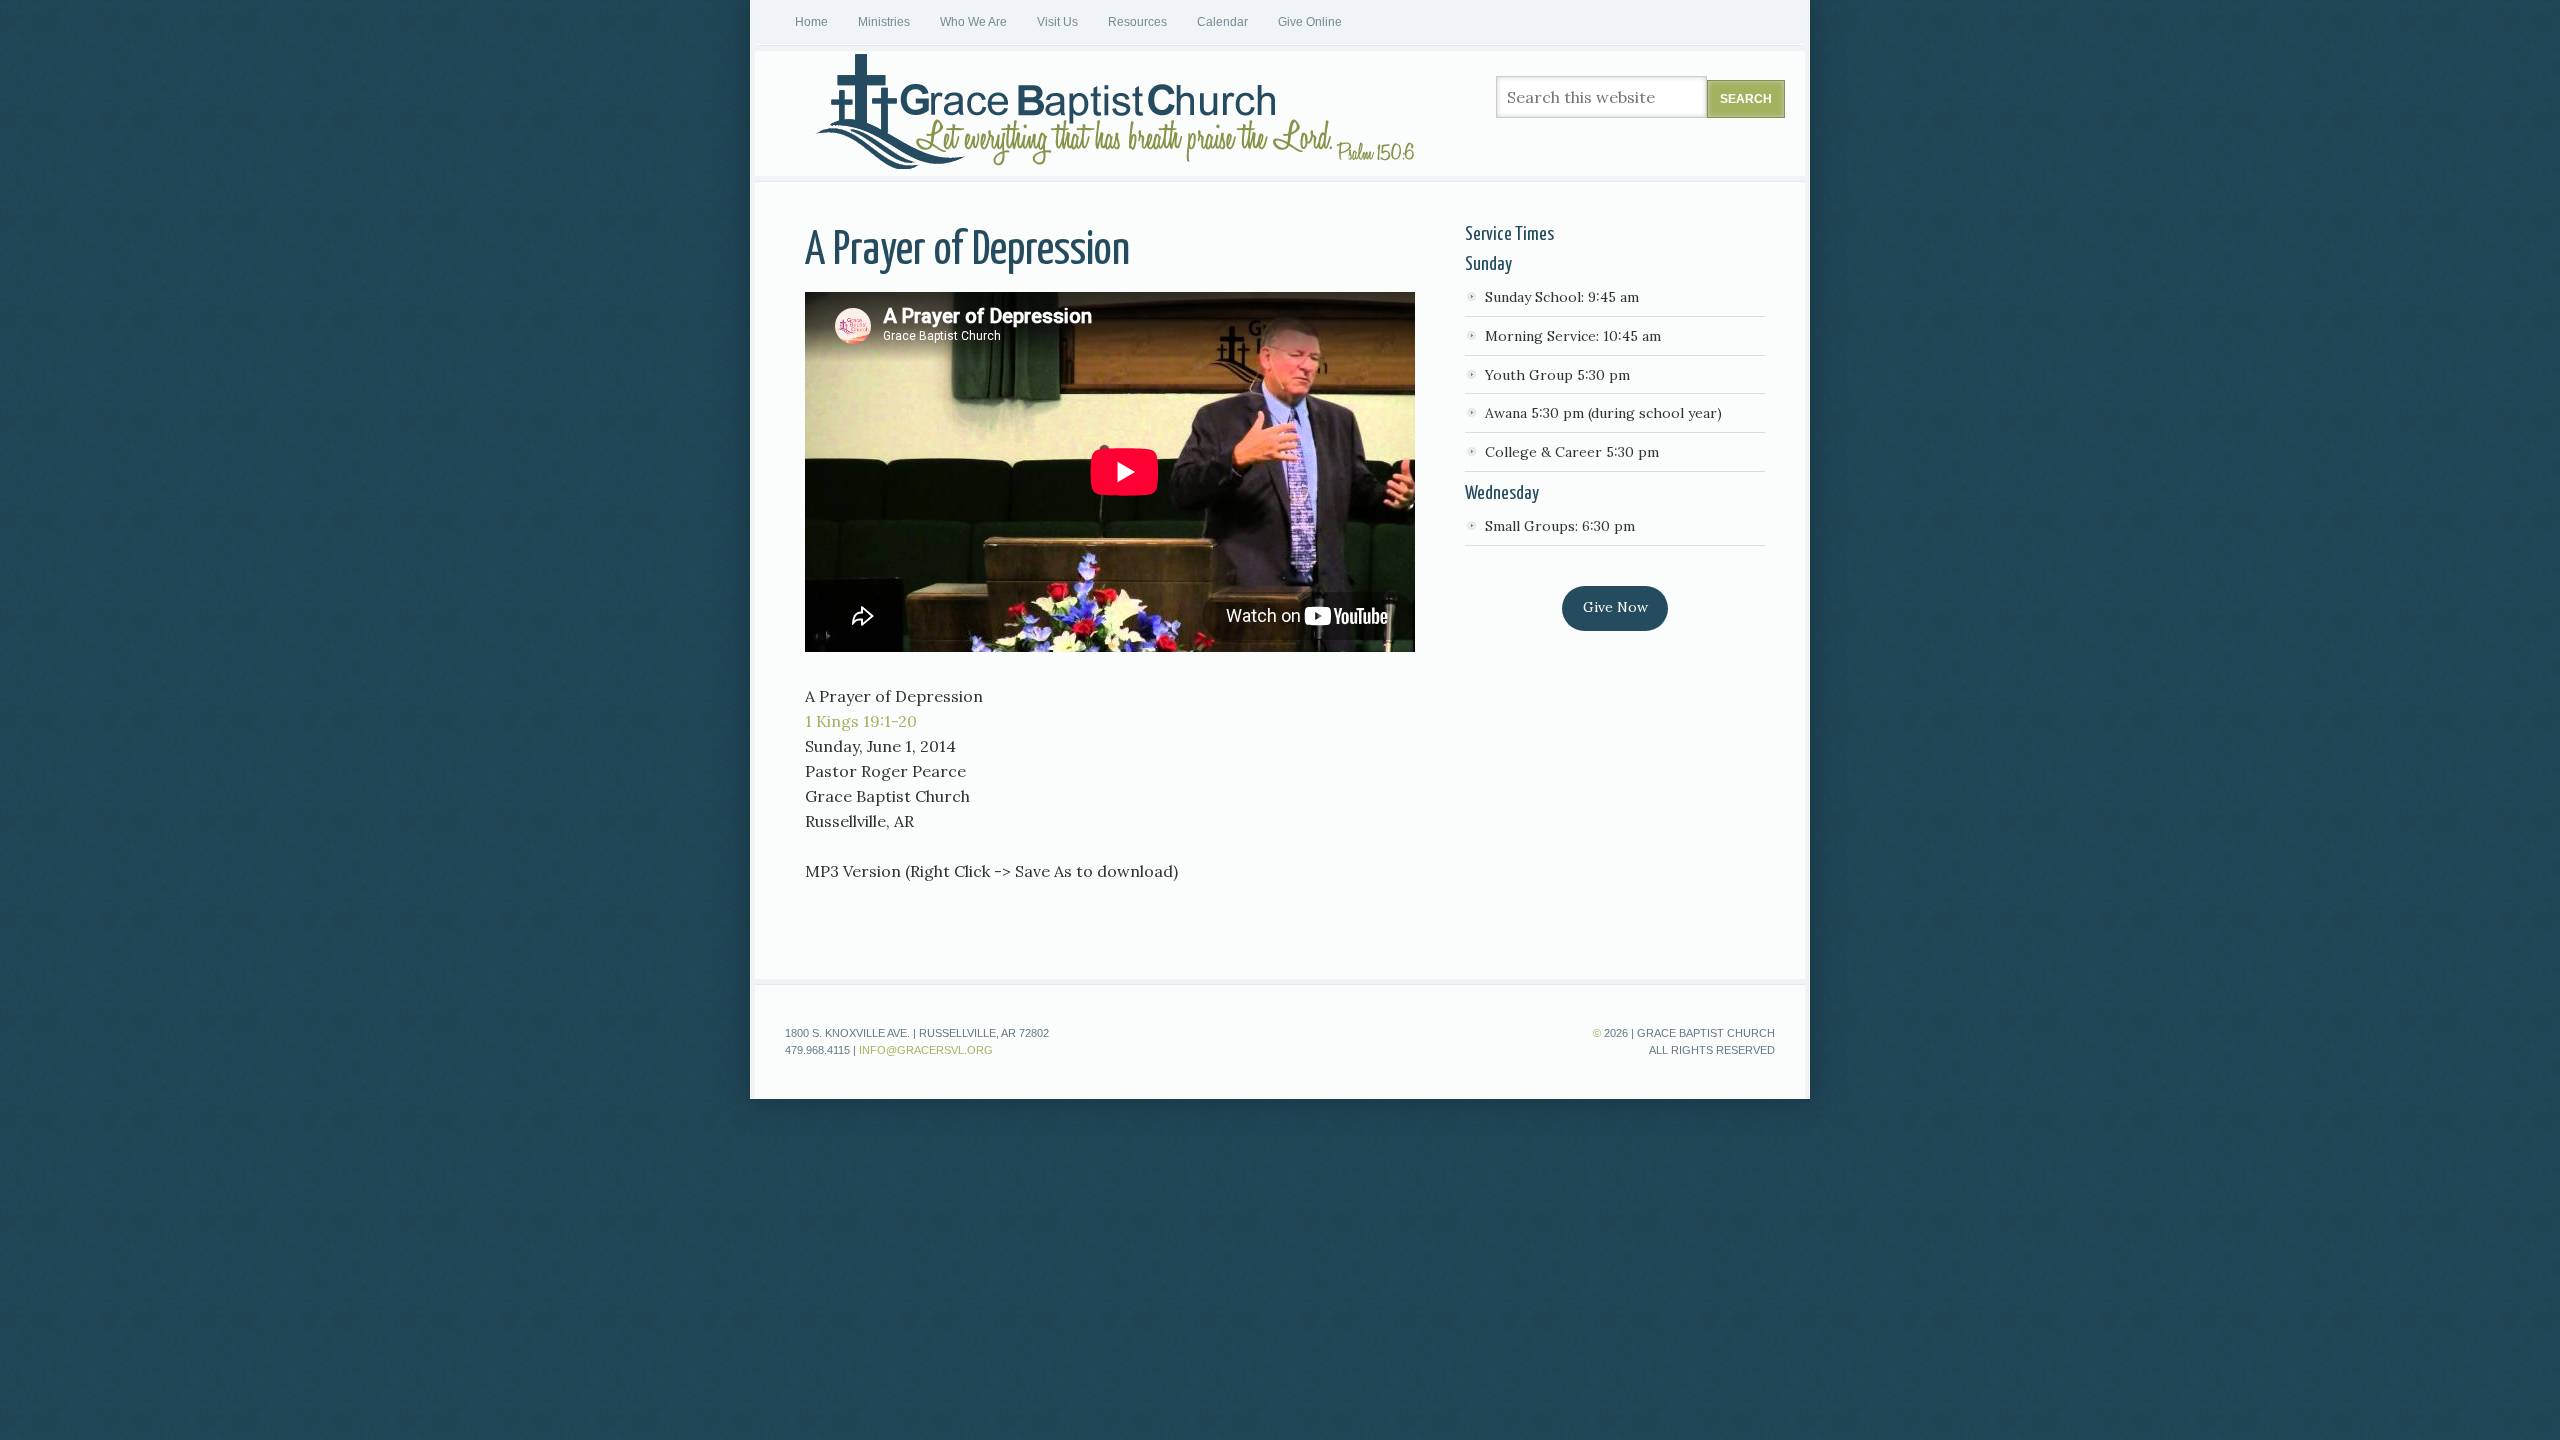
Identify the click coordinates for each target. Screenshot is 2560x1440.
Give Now (1615, 607)
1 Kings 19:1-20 (861, 721)
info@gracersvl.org (926, 1050)
